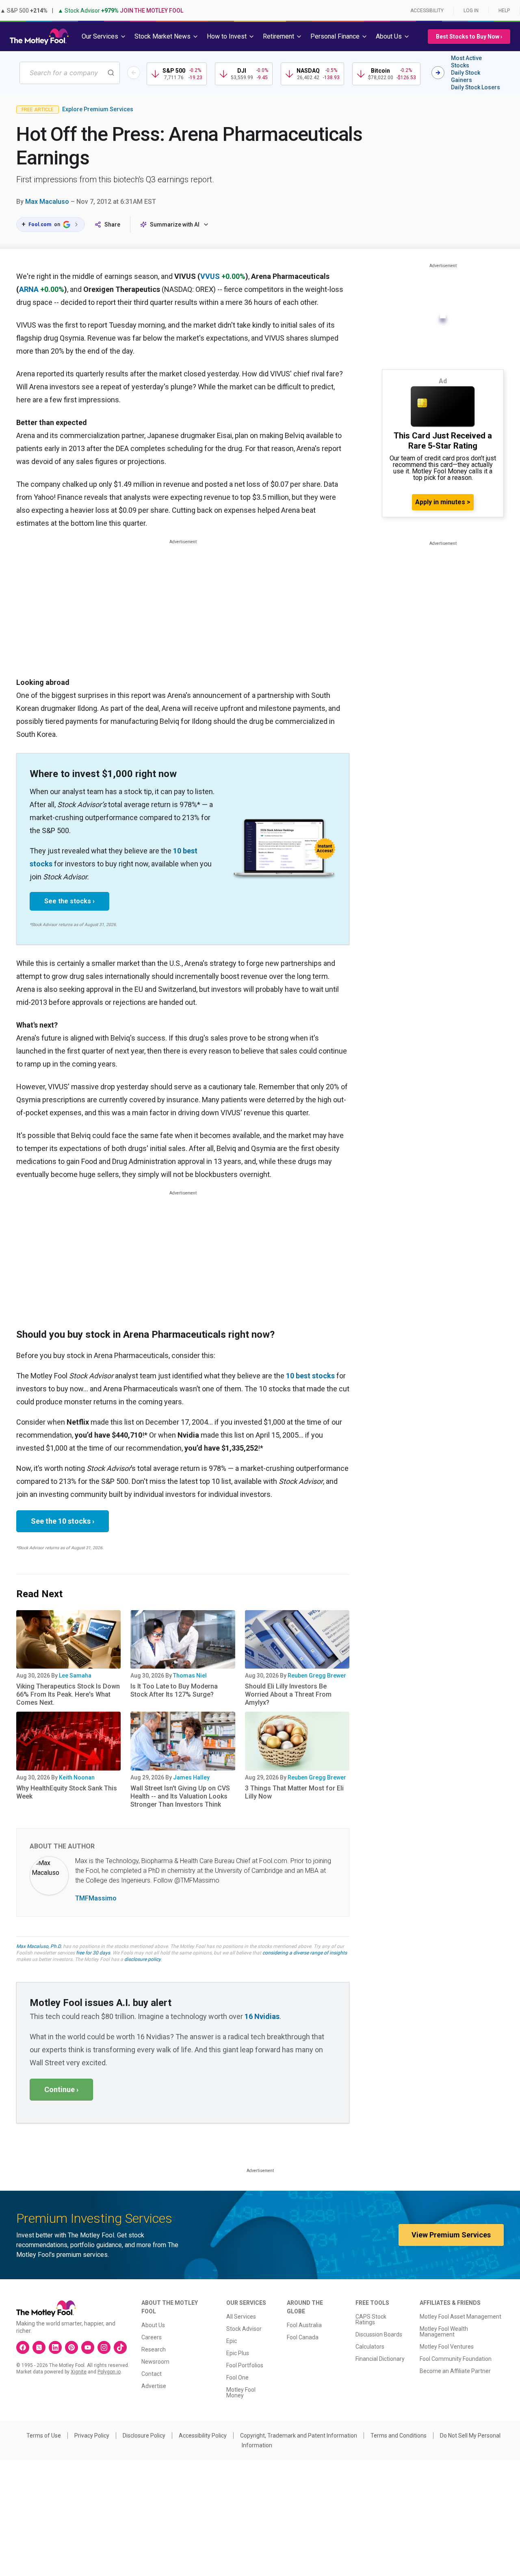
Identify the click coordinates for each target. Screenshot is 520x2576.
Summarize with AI (175, 225)
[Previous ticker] (134, 73)
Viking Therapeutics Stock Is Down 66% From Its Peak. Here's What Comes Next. (68, 1694)
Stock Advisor (244, 2329)
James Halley (191, 1777)
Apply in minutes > (443, 502)
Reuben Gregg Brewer (317, 1676)
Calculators (370, 2347)
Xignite (79, 2372)
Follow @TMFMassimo (186, 1880)
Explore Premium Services (98, 109)
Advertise (154, 2386)
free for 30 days (93, 1953)
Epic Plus (238, 2353)
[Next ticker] (438, 73)
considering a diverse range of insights (305, 1953)
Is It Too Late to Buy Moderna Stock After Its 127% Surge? (174, 1690)
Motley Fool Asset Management (460, 2317)
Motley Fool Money (241, 2392)
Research (154, 2349)
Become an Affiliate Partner (455, 2371)
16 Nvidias (262, 2016)
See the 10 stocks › (63, 1521)
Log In (471, 11)
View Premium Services (451, 2235)
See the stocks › (69, 901)
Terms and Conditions (399, 2436)
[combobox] (70, 73)
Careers (152, 2337)
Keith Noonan (77, 1777)
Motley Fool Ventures (447, 2347)
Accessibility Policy (203, 2436)
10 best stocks (310, 1376)
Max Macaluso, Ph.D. (39, 1946)
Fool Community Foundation (456, 2359)
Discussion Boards (379, 2334)
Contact (152, 2374)
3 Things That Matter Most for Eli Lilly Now (294, 1792)
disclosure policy (142, 1959)
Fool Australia (304, 2325)
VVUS (210, 276)
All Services (241, 2317)
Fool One (237, 2377)
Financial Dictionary (380, 2359)
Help (504, 11)
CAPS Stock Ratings (371, 2319)
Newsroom (155, 2362)
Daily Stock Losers (476, 87)
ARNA (29, 289)
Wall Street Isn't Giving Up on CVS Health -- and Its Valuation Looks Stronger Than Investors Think (180, 1796)
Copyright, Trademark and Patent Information (299, 2436)
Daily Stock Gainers (466, 76)
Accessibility (427, 11)
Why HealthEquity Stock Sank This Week (67, 1792)
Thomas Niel (190, 1676)
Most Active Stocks (466, 62)
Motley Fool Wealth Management (444, 2332)
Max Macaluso (47, 202)
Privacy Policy (92, 2436)
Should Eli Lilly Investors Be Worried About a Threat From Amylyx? (288, 1694)
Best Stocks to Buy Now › (469, 37)
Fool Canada (303, 2337)
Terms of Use (44, 2436)
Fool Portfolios (245, 2365)
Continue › (61, 2089)
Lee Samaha (75, 1676)
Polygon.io (109, 2372)
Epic (232, 2341)
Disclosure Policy (144, 2436)
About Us (153, 2325)
